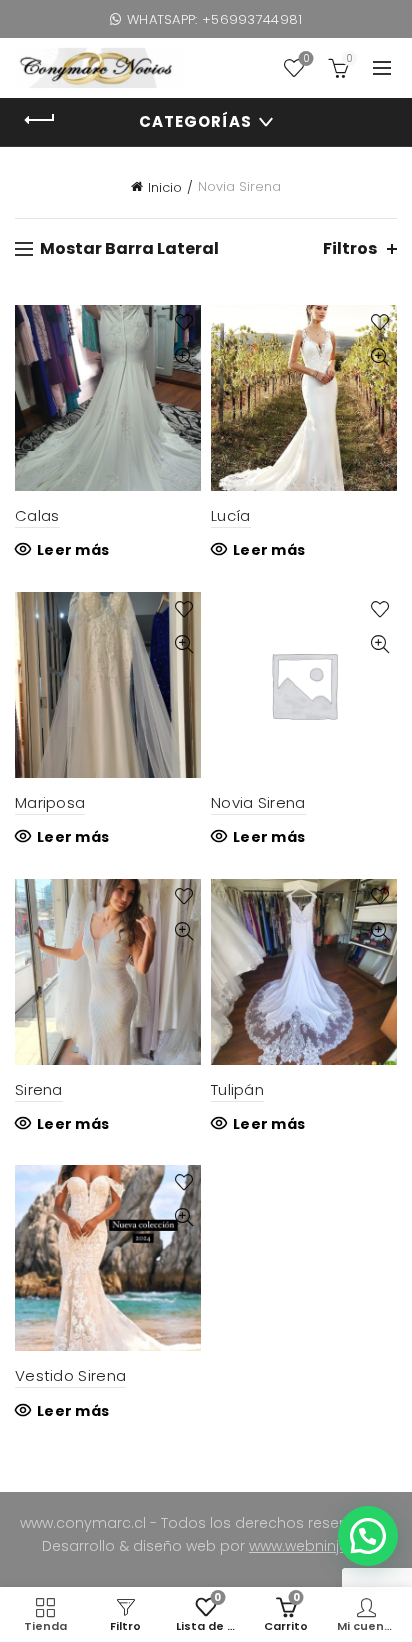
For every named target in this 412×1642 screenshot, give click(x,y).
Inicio (165, 187)
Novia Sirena (258, 802)
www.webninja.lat (309, 1546)
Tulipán (237, 1089)
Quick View (183, 357)
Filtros (350, 248)
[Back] (40, 120)
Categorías (195, 121)
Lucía (231, 515)
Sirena (39, 1089)
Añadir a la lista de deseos (183, 322)
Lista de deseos (306, 59)
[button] (368, 1536)
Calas (37, 515)
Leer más (73, 550)
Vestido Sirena (70, 1375)
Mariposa (50, 802)
